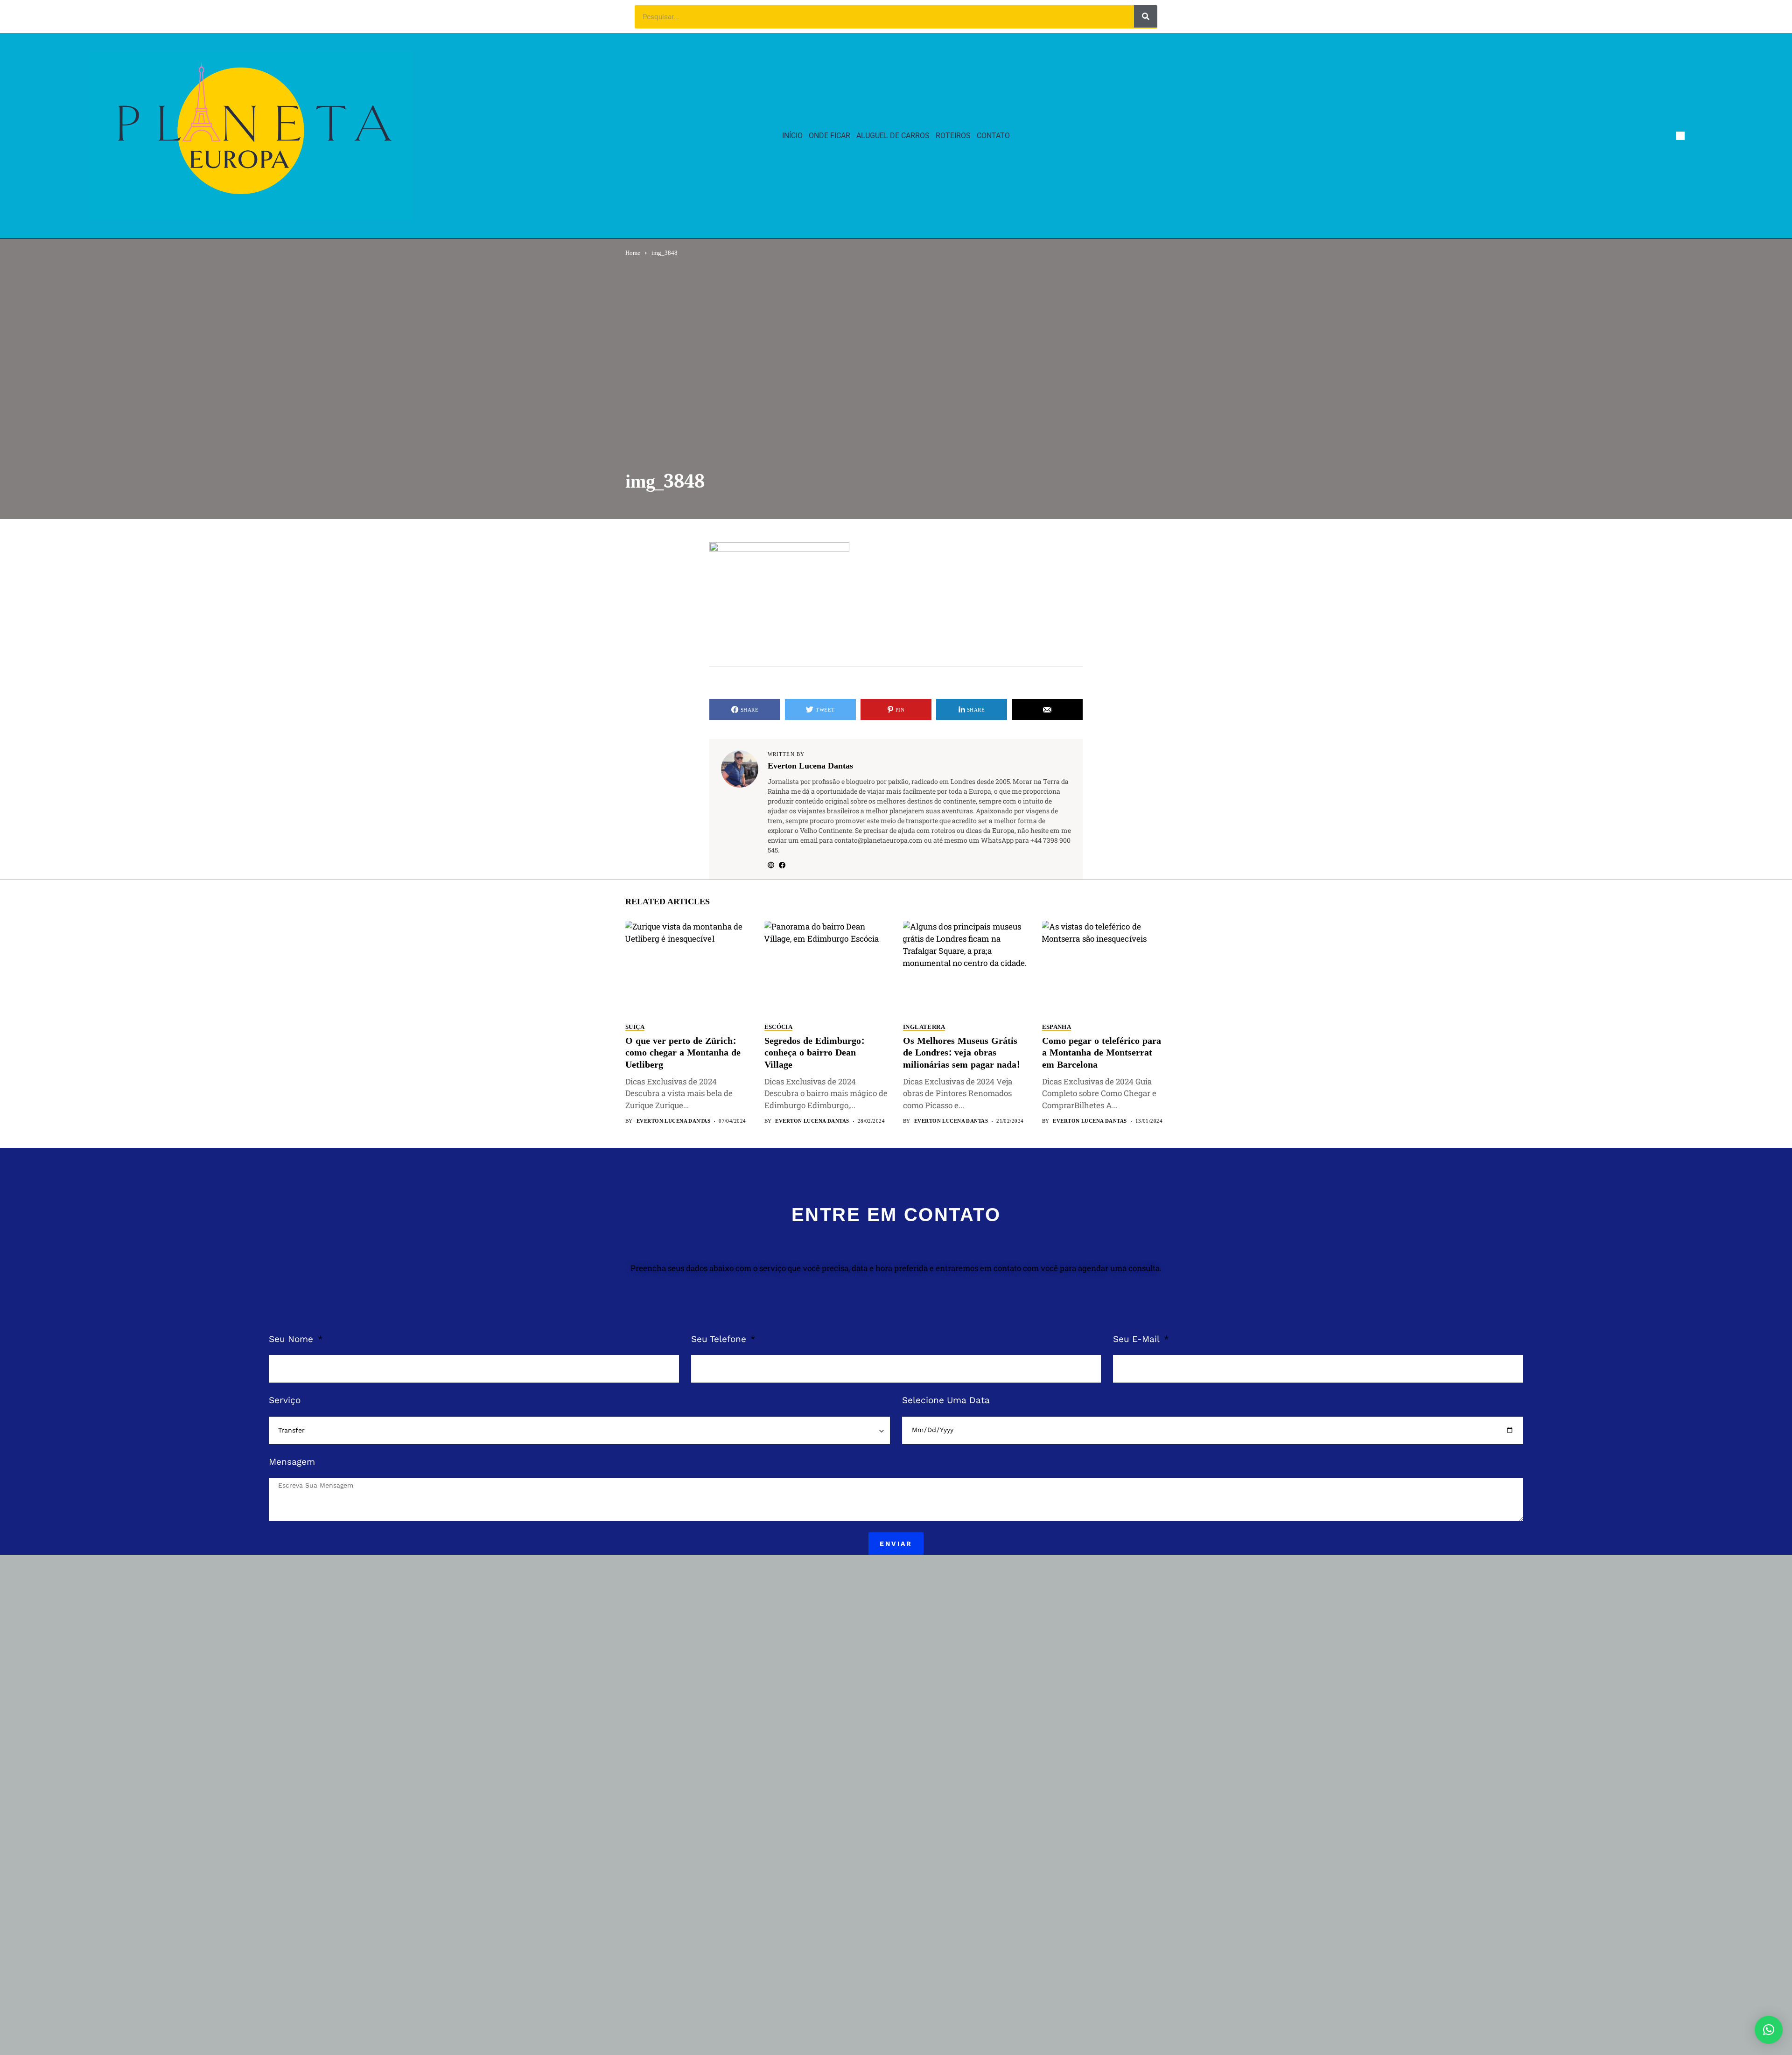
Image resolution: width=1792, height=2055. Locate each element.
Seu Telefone (720, 1339)
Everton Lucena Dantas (810, 766)
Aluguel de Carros (893, 136)
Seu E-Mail (1137, 1339)
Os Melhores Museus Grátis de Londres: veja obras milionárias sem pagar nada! (962, 1053)
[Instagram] (1698, 136)
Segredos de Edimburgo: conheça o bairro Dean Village (814, 1053)
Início (792, 136)
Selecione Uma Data (946, 1400)
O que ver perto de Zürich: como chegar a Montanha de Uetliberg (683, 1053)
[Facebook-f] (1680, 136)
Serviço (285, 1400)
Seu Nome (292, 1339)
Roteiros (953, 136)
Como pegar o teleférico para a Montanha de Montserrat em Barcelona (1102, 1053)
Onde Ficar (829, 136)
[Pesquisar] (1146, 16)
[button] (1769, 2030)
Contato (993, 136)
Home (633, 253)
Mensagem (292, 1462)
